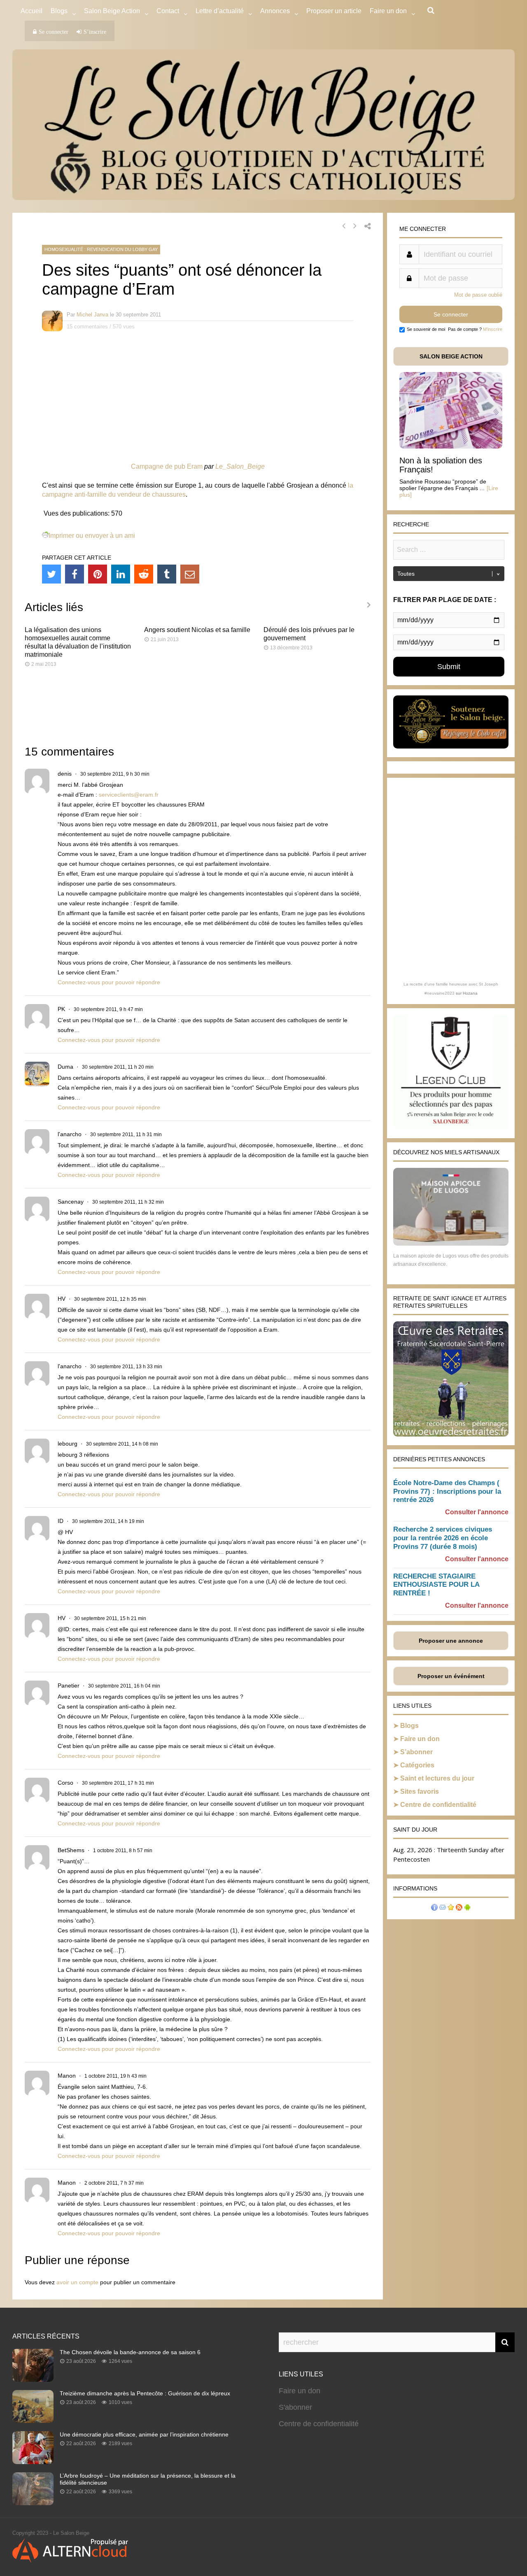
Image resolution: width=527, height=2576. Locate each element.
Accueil (31, 11)
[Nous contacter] (443, 1908)
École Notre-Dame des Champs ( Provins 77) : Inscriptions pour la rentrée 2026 (447, 1491)
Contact (168, 11)
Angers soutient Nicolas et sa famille (197, 630)
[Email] (190, 574)
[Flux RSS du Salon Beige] (459, 1908)
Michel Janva (92, 315)
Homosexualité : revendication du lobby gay (101, 249)
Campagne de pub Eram (167, 466)
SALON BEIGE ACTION (451, 356)
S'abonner (295, 2407)
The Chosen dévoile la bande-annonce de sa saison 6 (130, 2352)
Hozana (470, 993)
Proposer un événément (451, 1676)
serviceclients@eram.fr (129, 795)
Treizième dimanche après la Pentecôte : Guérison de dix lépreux (145, 2393)
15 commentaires (87, 327)
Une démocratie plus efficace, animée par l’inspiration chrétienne (144, 2434)
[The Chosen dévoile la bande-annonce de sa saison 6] (33, 2379)
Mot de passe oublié (478, 295)
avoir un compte (77, 2282)
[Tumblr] (167, 574)
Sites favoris (420, 1791)
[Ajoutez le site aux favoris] (451, 1908)
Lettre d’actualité (220, 11)
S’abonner (416, 1752)
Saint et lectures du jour (437, 1778)
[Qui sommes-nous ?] (434, 1908)
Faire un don (420, 1739)
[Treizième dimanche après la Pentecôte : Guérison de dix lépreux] (33, 2420)
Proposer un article (334, 11)
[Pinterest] (98, 574)
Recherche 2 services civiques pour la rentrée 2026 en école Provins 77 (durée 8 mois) (443, 1538)
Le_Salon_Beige (240, 466)
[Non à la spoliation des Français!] (451, 446)
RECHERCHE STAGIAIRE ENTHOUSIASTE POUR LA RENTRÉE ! (436, 1585)
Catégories (417, 1765)
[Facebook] (75, 574)
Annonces (275, 11)
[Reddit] (144, 574)
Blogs (59, 11)
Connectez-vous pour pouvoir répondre (109, 982)
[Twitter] (51, 574)
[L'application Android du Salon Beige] (467, 1908)
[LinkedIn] (121, 574)
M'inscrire (493, 329)
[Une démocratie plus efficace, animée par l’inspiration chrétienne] (33, 2462)
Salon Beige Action (112, 11)
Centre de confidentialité (438, 1805)
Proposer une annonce (451, 1641)
